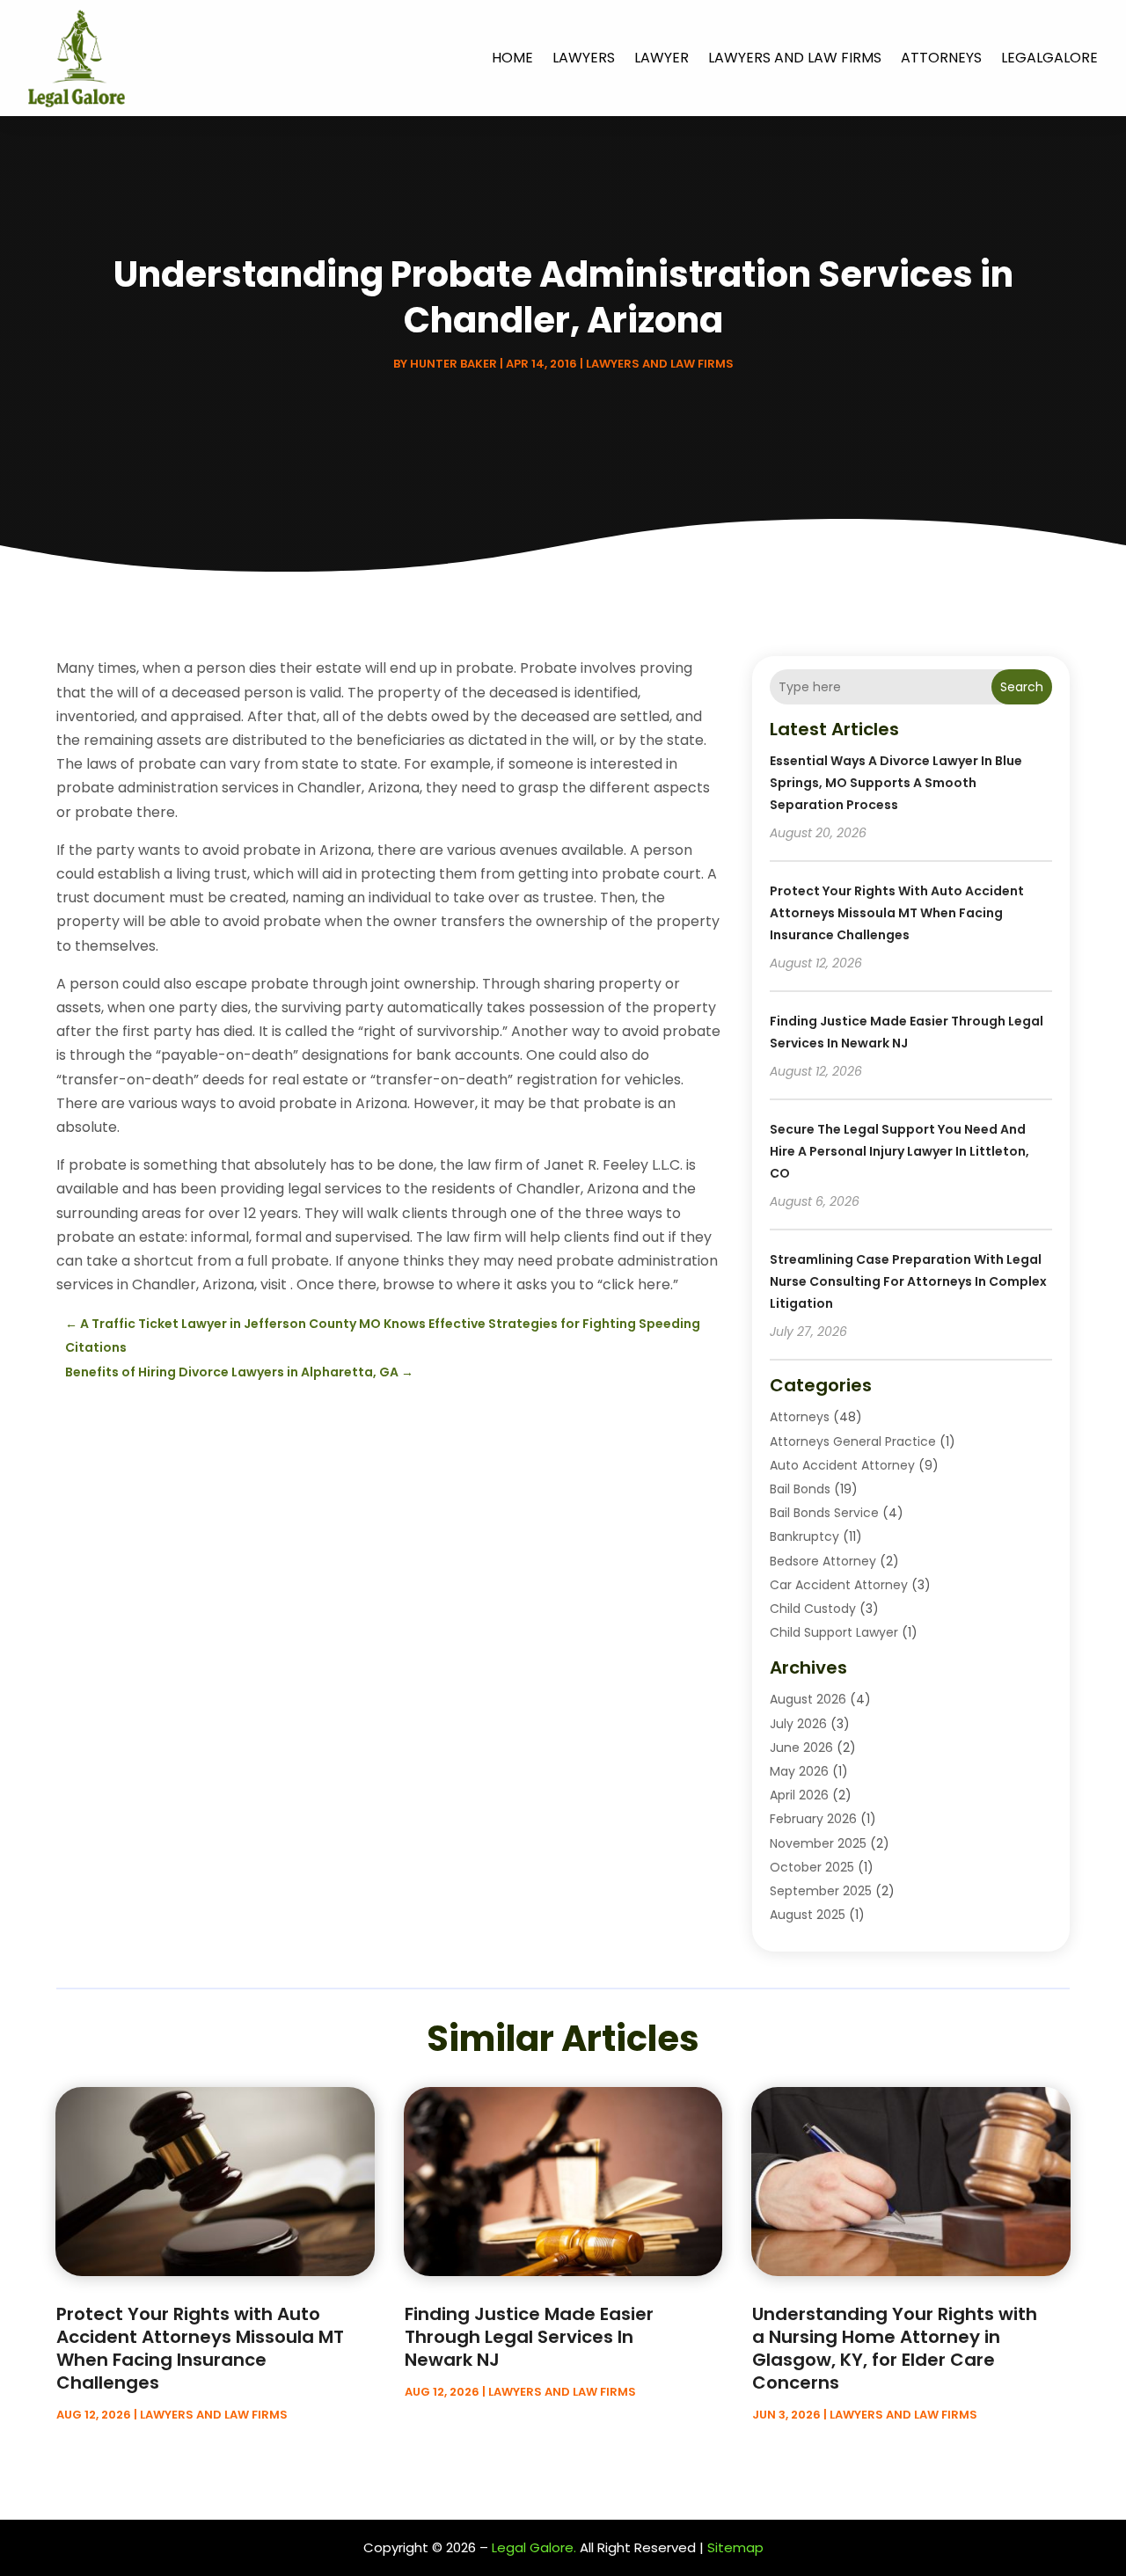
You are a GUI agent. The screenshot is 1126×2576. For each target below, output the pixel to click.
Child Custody (813, 1609)
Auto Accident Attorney (842, 1465)
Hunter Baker (453, 364)
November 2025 (818, 1843)
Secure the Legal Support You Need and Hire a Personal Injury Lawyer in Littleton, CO (899, 1151)
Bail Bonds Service (824, 1513)
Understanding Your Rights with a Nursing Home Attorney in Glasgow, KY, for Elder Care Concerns (895, 2348)
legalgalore (1049, 58)
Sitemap (735, 2547)
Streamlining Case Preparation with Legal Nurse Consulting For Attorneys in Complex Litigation (908, 1281)
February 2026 (813, 1819)
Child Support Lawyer (834, 1632)
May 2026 (799, 1771)
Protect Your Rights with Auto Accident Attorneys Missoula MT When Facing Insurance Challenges (897, 913)
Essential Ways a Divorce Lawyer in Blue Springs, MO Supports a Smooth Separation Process (896, 783)
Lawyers (584, 58)
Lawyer (662, 58)
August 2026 (808, 1699)
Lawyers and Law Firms (795, 58)
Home (512, 58)
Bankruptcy (804, 1536)
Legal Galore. (534, 2547)
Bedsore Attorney (823, 1561)
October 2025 (812, 1867)
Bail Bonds (800, 1489)
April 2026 (799, 1795)
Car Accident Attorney (839, 1585)
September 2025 (821, 1891)
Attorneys (941, 58)
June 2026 (801, 1748)
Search (1022, 687)
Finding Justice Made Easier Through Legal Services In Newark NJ (529, 2337)
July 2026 (798, 1724)
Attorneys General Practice (853, 1441)
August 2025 (808, 1915)
